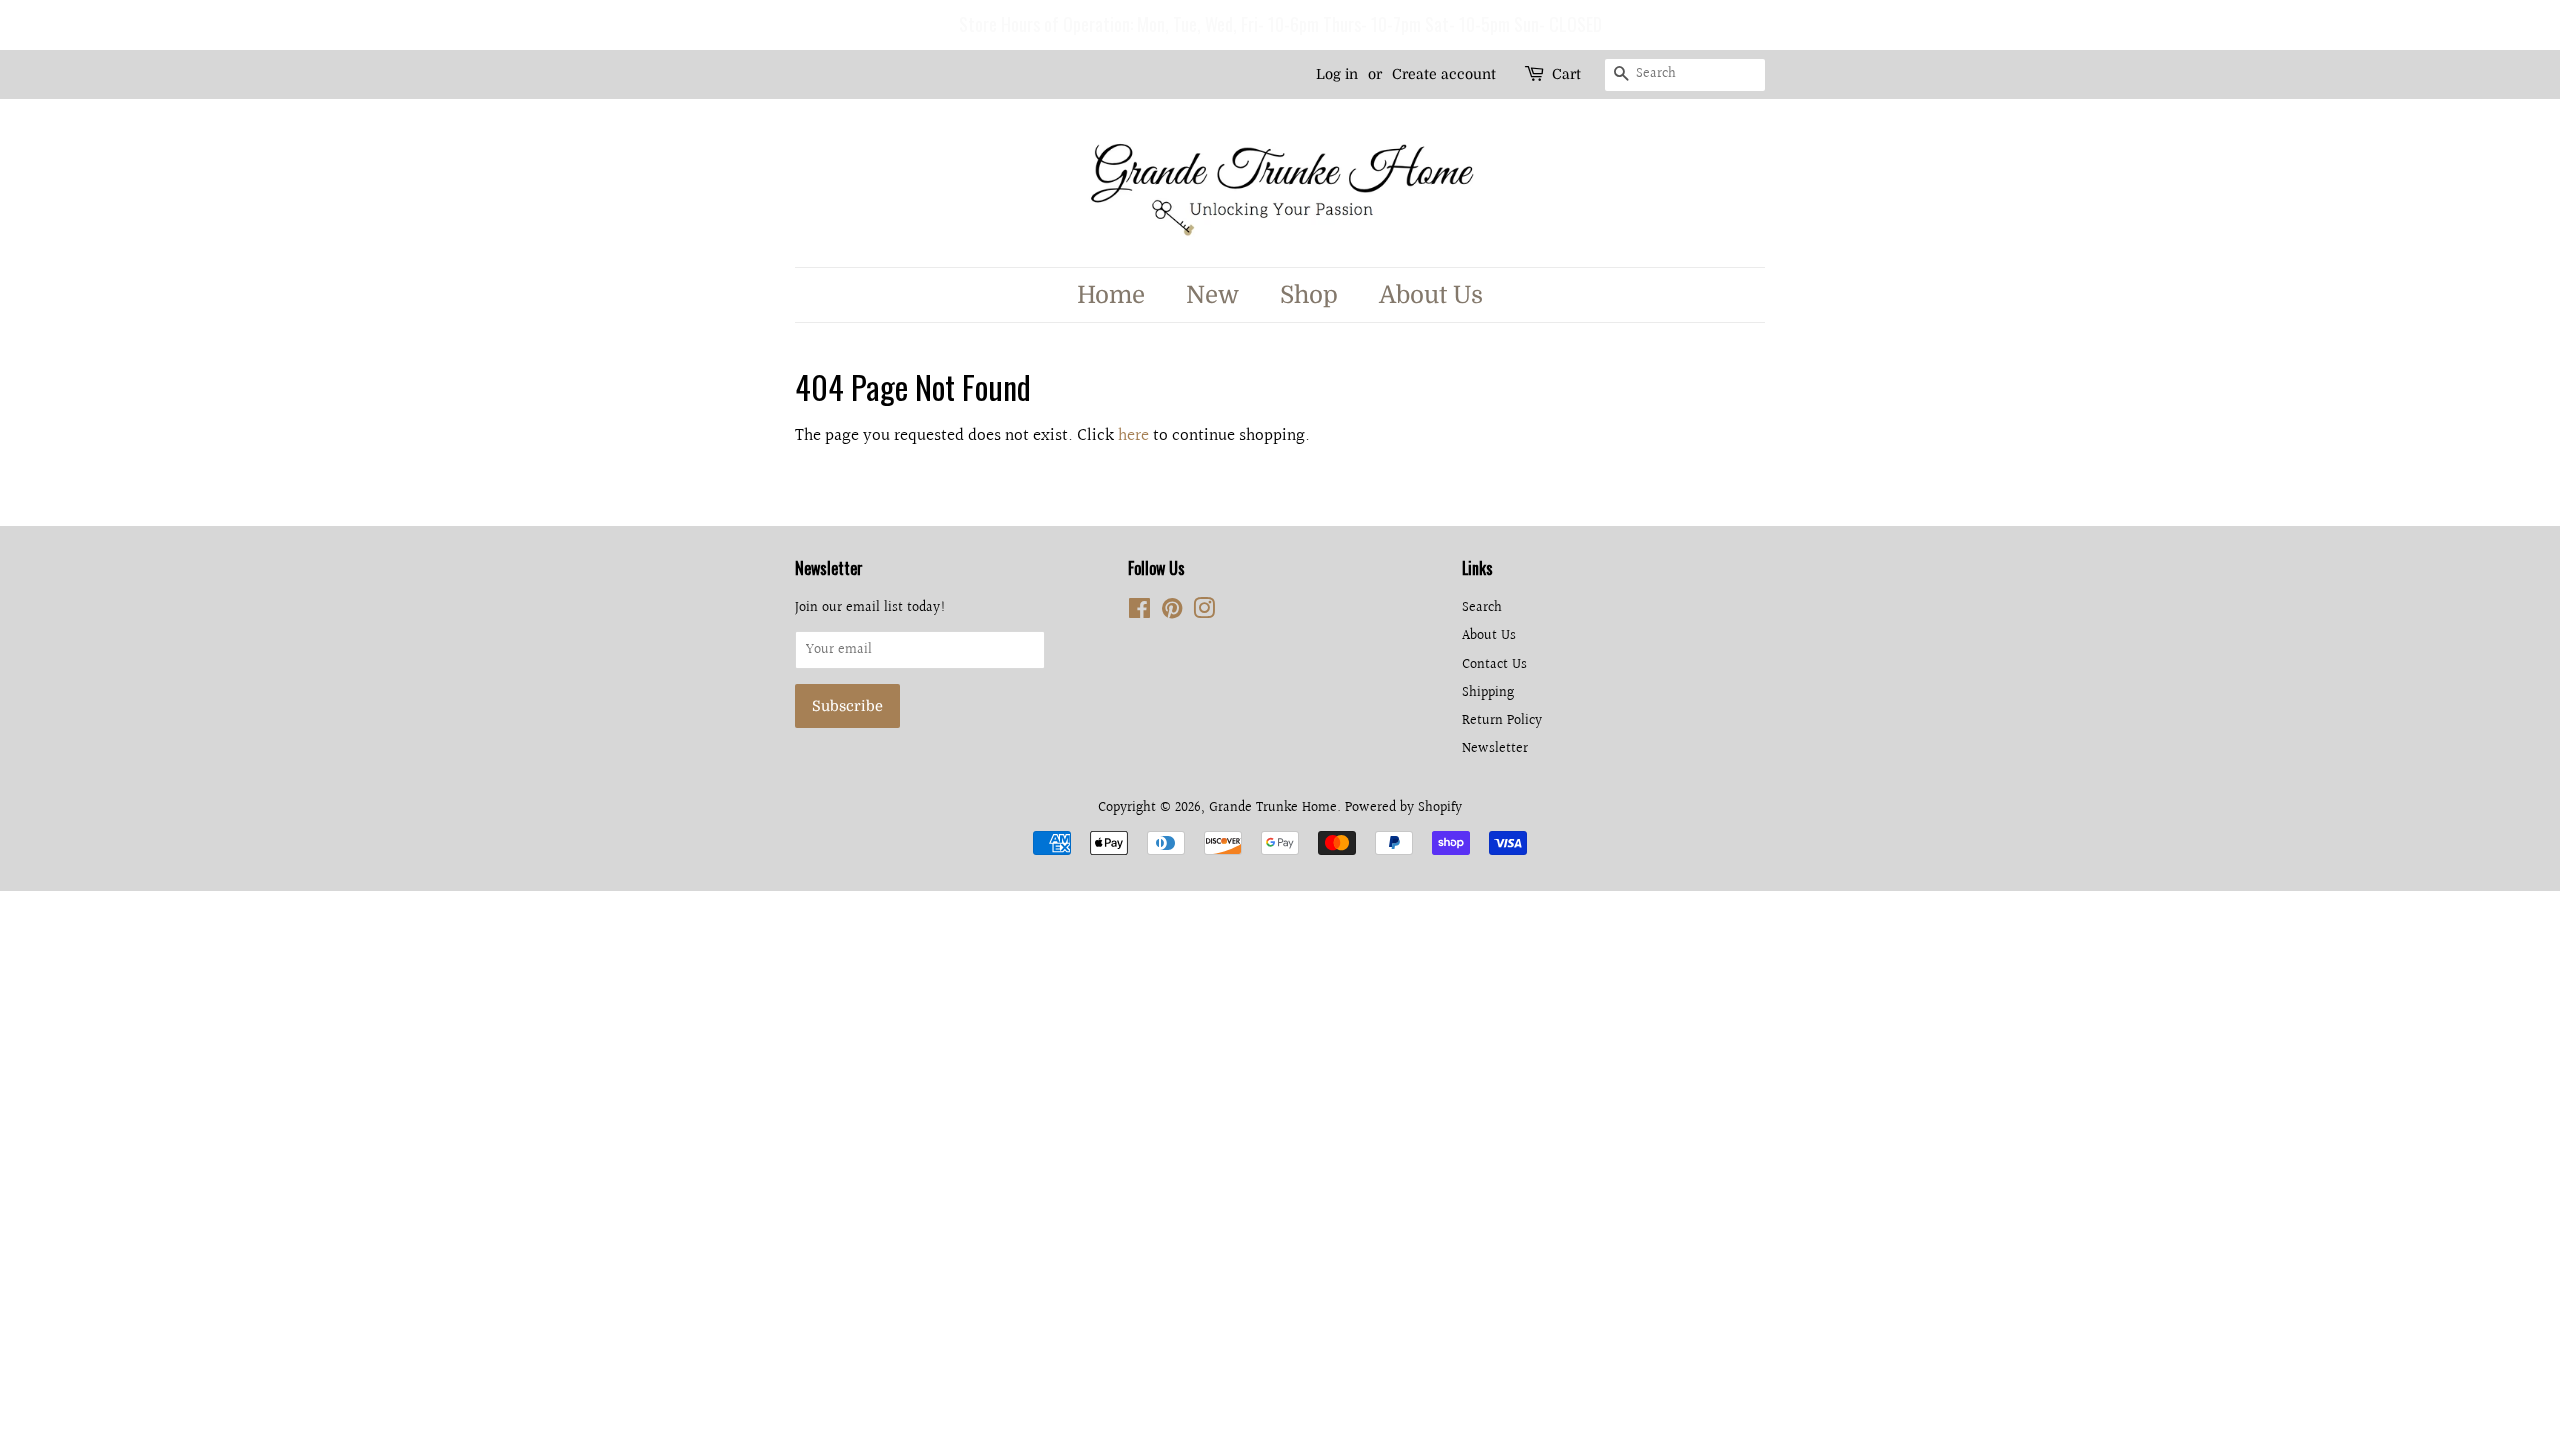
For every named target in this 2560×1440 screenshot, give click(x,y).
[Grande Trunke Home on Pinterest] (1172, 612)
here (1133, 435)
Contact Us (1494, 664)
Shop (1309, 295)
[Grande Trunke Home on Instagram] (1204, 612)
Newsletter (1495, 748)
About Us (1431, 295)
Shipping (1488, 692)
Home (1111, 295)
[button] (19, 25)
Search (1482, 607)
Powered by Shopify (1403, 807)
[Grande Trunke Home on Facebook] (1139, 612)
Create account (1444, 74)
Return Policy (1502, 720)
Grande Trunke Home (1273, 807)
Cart (1566, 74)
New (1212, 295)
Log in (1337, 74)
